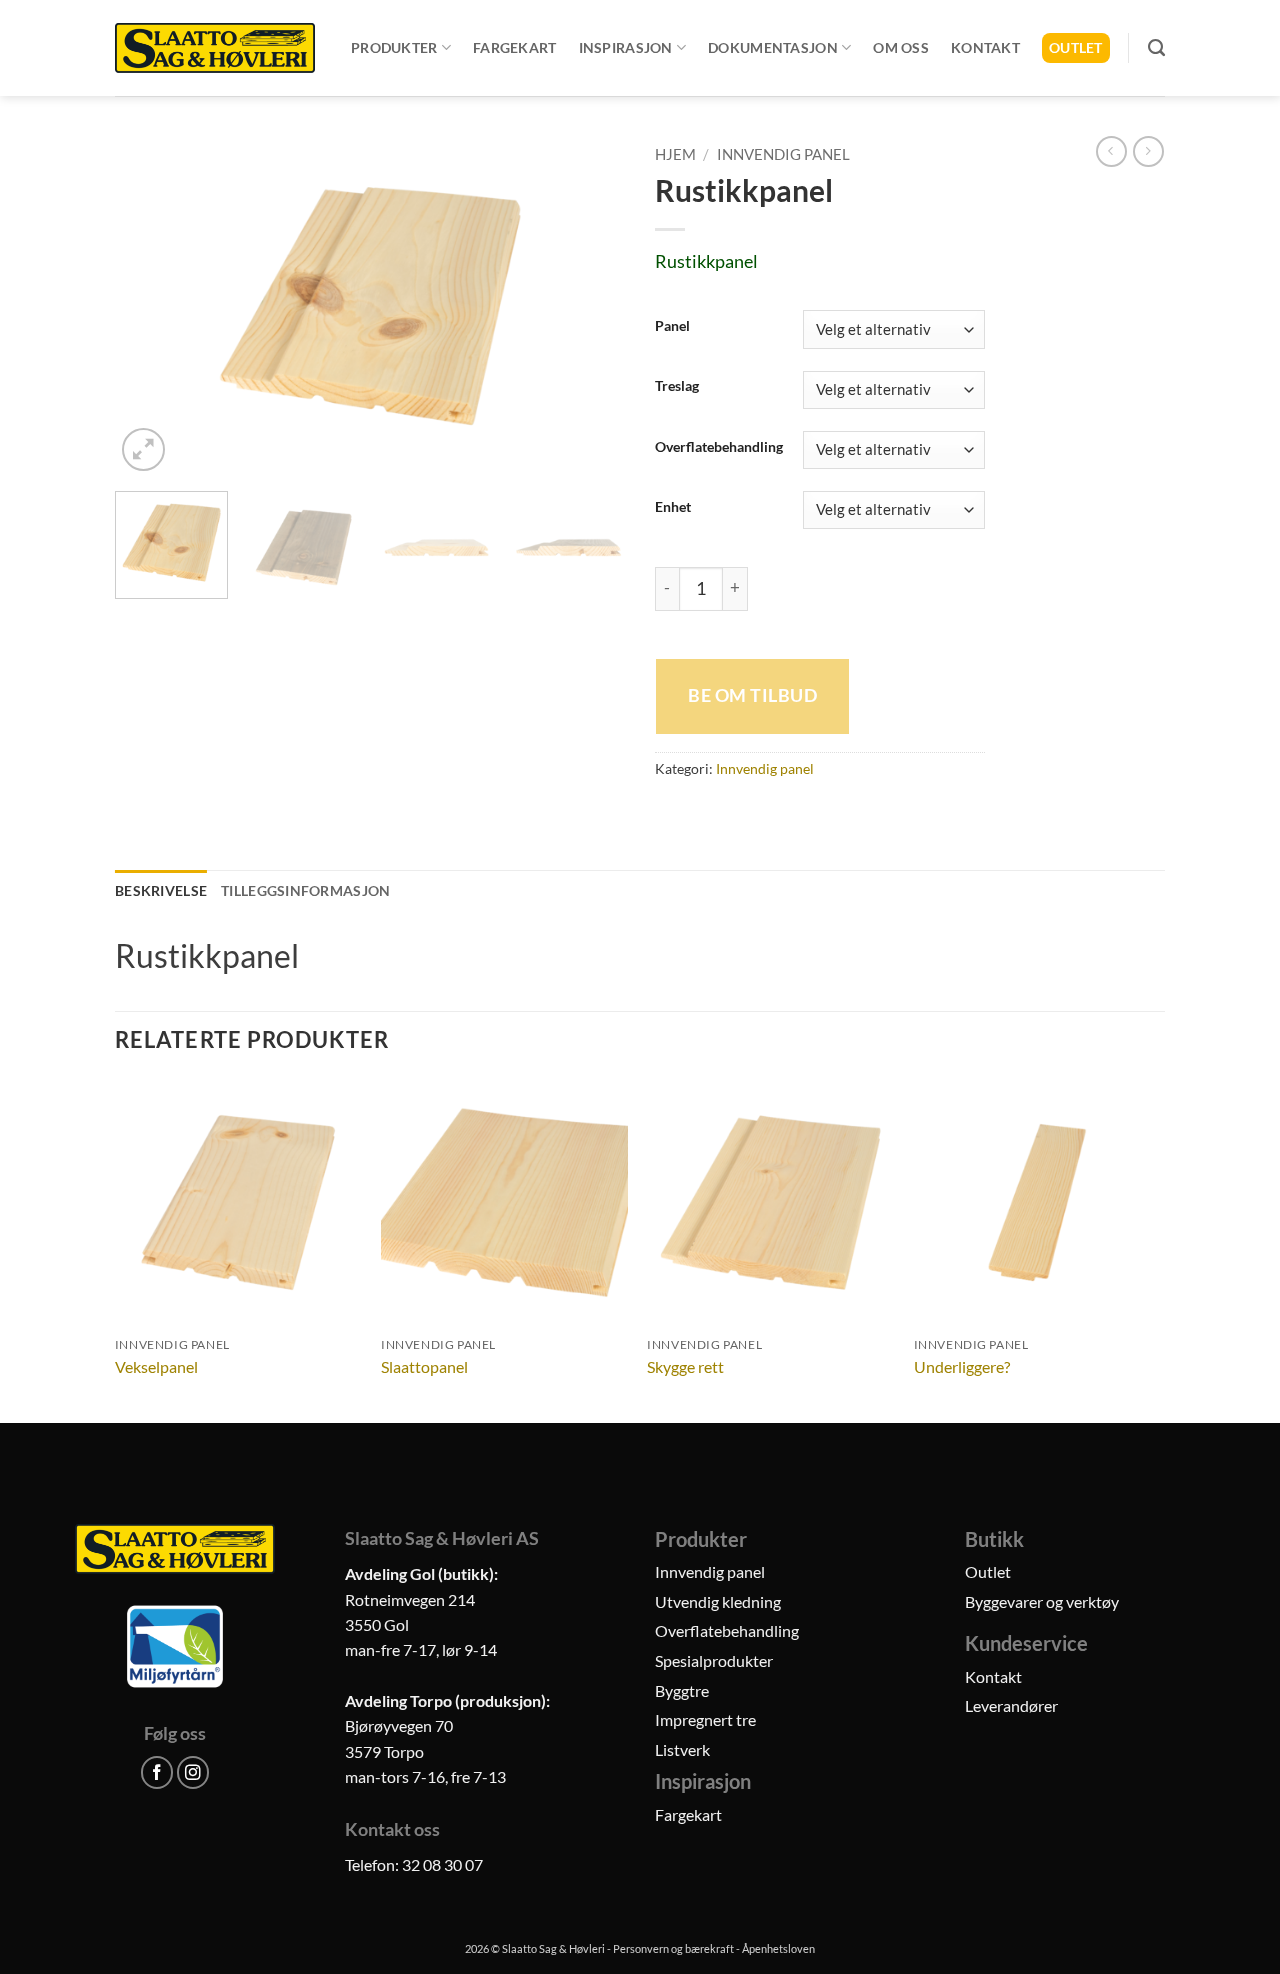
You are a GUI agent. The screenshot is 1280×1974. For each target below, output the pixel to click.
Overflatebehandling (719, 447)
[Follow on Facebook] (157, 1772)
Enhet (673, 507)
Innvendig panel (783, 154)
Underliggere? (962, 1366)
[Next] (590, 306)
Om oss (901, 47)
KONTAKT (985, 47)
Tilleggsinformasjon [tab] (305, 890)
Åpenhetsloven (778, 1948)
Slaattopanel (424, 1366)
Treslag (677, 386)
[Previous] (150, 306)
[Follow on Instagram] (193, 1772)
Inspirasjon (626, 47)
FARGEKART (515, 47)
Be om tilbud (752, 695)
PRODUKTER (394, 47)
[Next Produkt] (1111, 151)
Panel (672, 326)
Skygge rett (685, 1366)
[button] (143, 449)
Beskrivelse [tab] (161, 890)
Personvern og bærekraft (673, 1948)
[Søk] (1156, 48)
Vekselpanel (156, 1366)
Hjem (675, 154)
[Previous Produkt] (1148, 151)
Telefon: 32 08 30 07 (414, 1864)
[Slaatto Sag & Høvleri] (215, 48)
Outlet (1076, 47)
